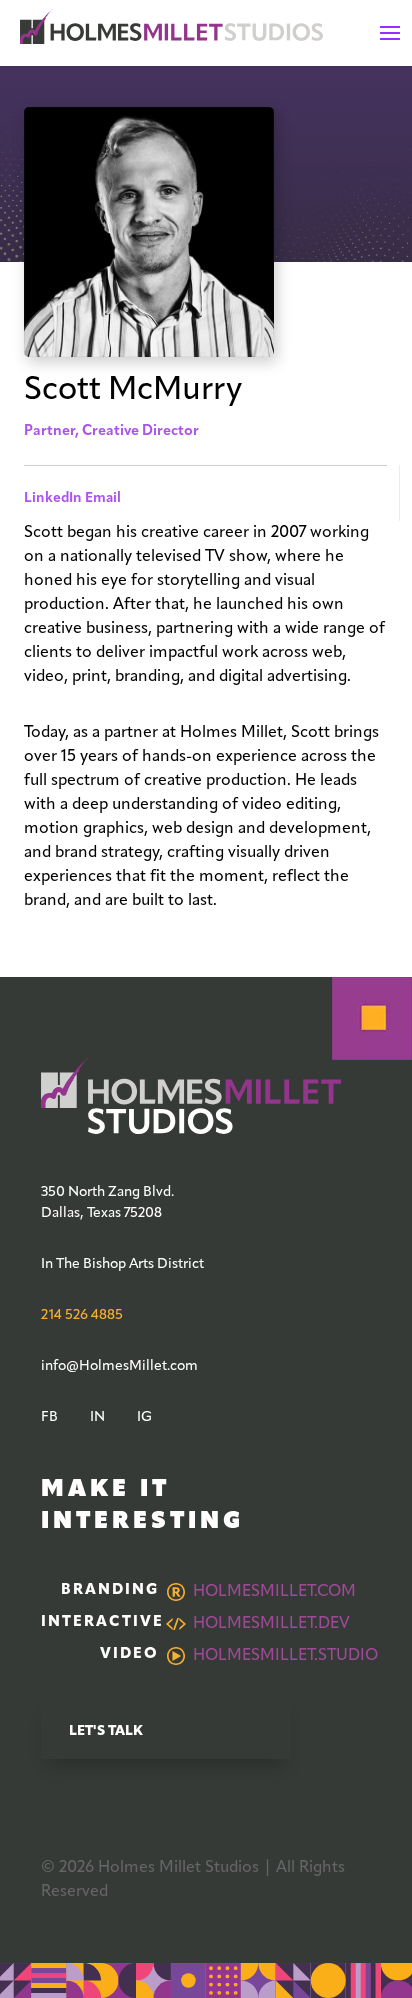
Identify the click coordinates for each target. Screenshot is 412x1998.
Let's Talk (106, 1731)
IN (97, 1417)
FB (49, 1417)
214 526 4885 (82, 1315)
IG (144, 1417)
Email (103, 498)
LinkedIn (53, 498)
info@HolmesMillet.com (119, 1366)
